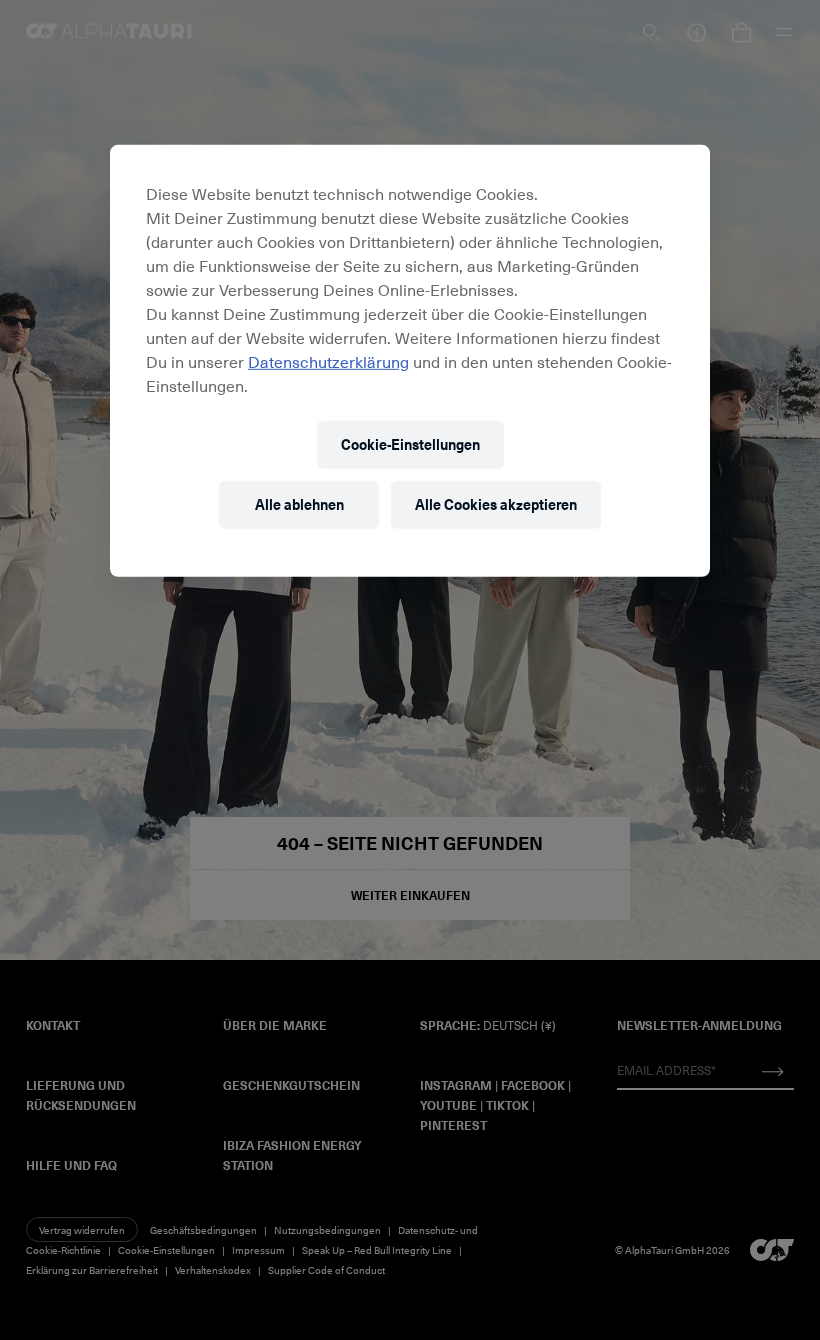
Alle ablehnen (299, 504)
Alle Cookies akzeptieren (496, 504)
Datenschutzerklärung (328, 361)
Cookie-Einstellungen (410, 444)
